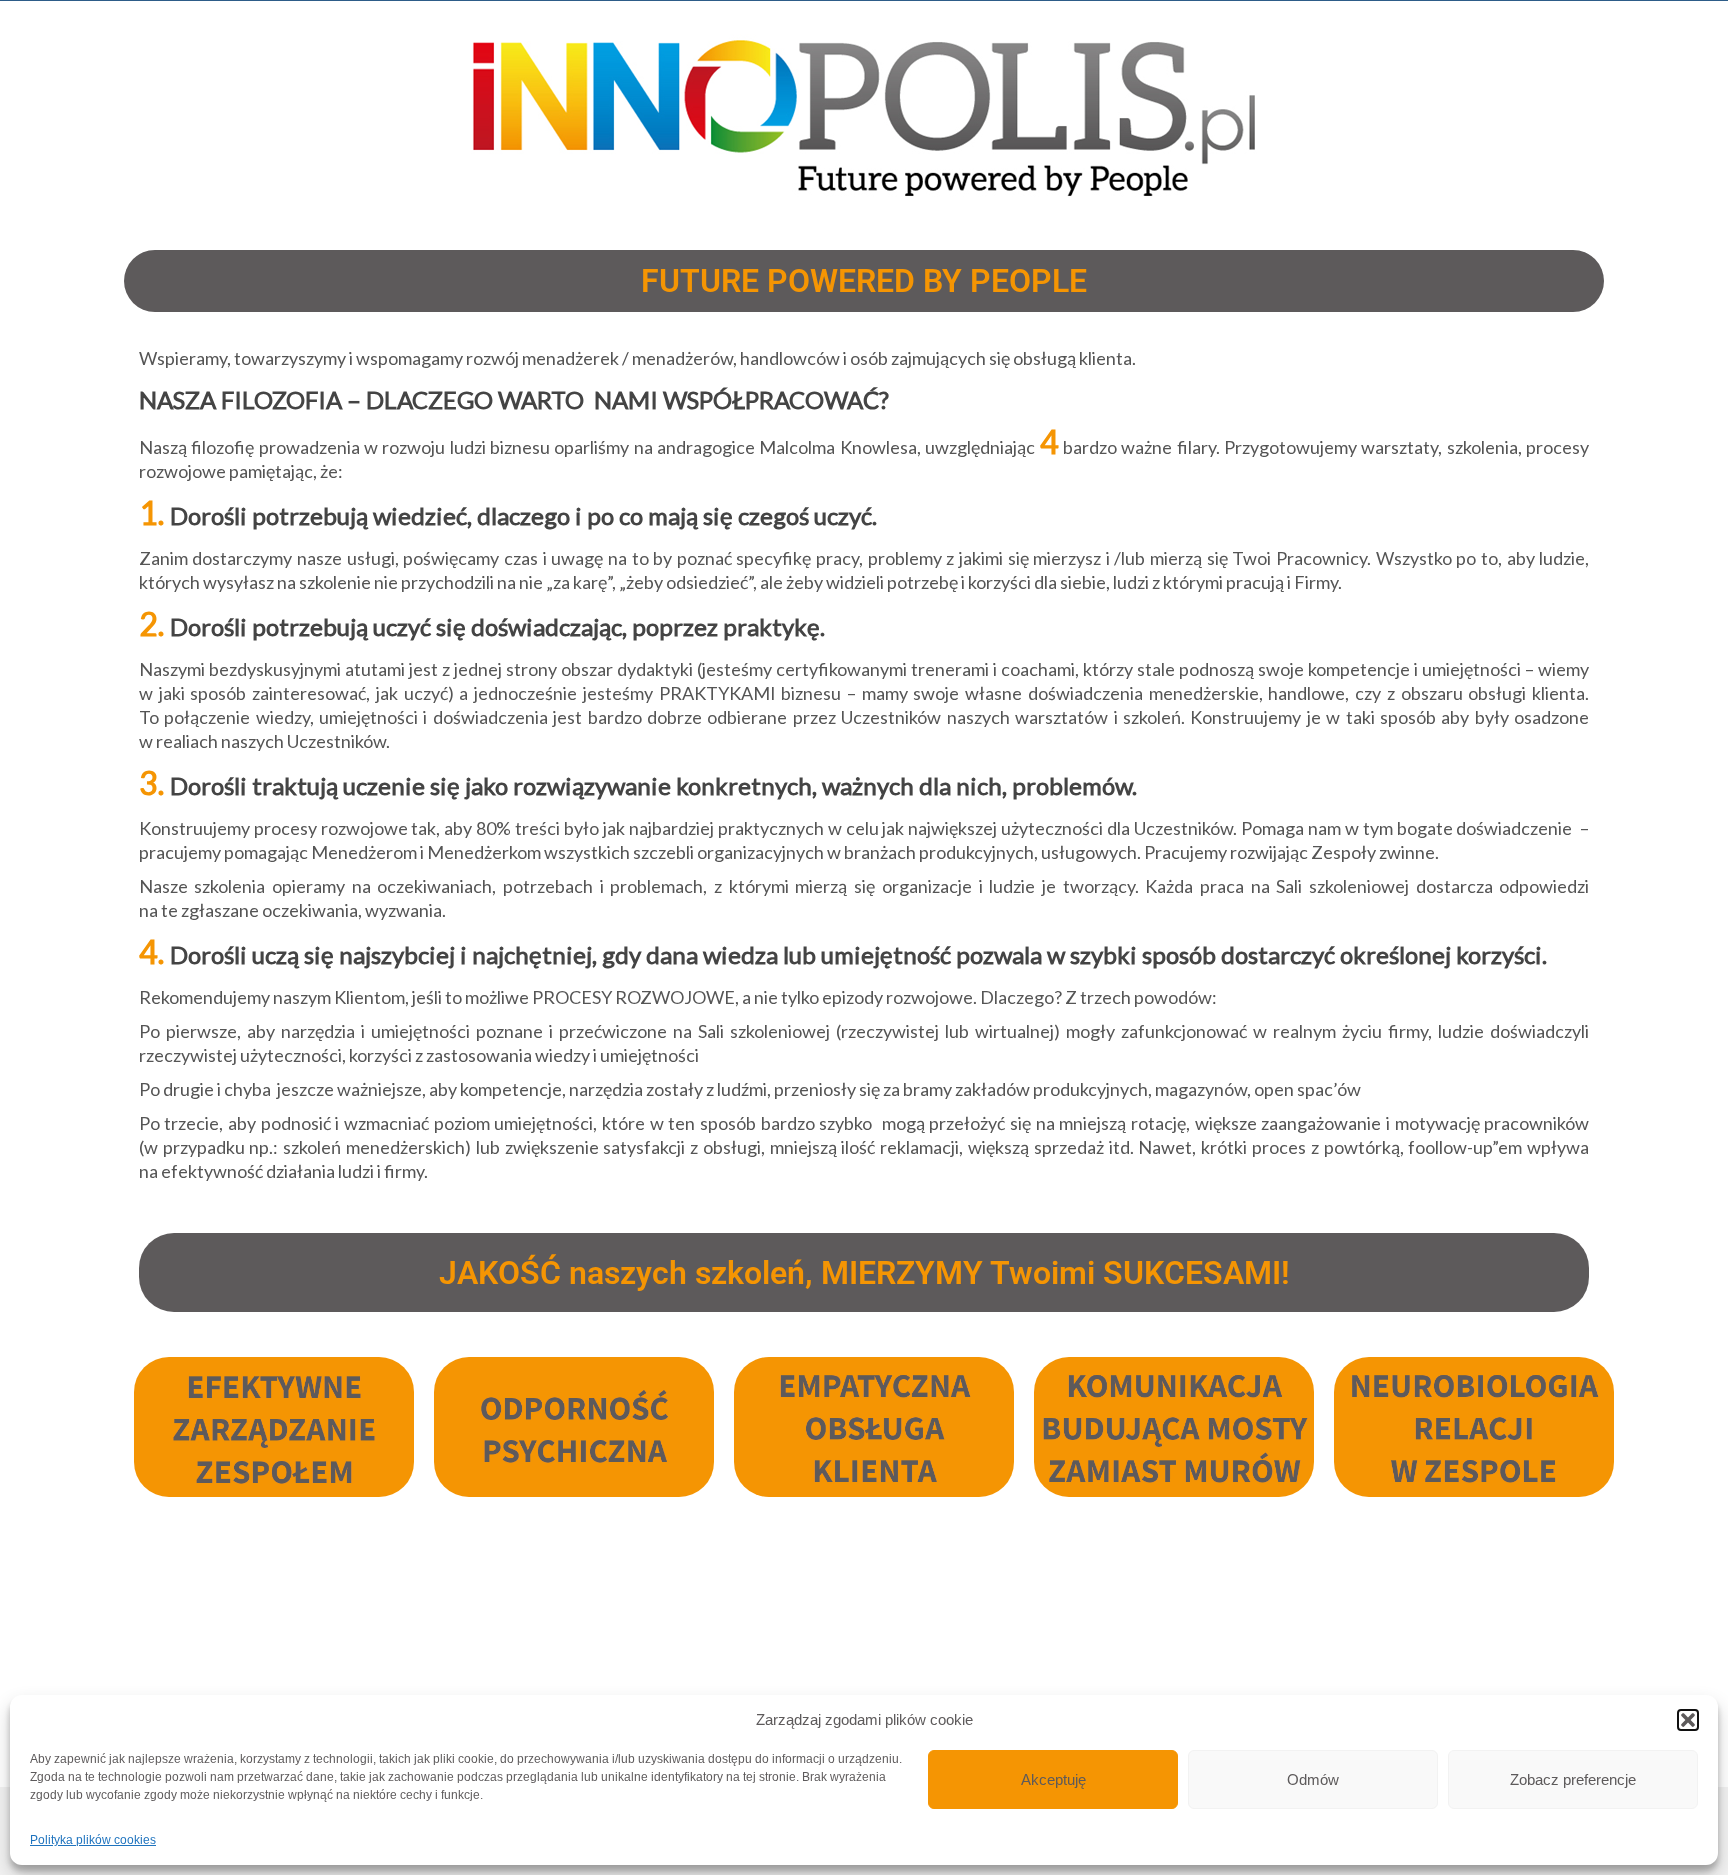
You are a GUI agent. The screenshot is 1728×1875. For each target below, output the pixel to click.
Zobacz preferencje (1573, 1779)
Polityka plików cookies (93, 1840)
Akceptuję (1053, 1779)
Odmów (1313, 1779)
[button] (1688, 1720)
